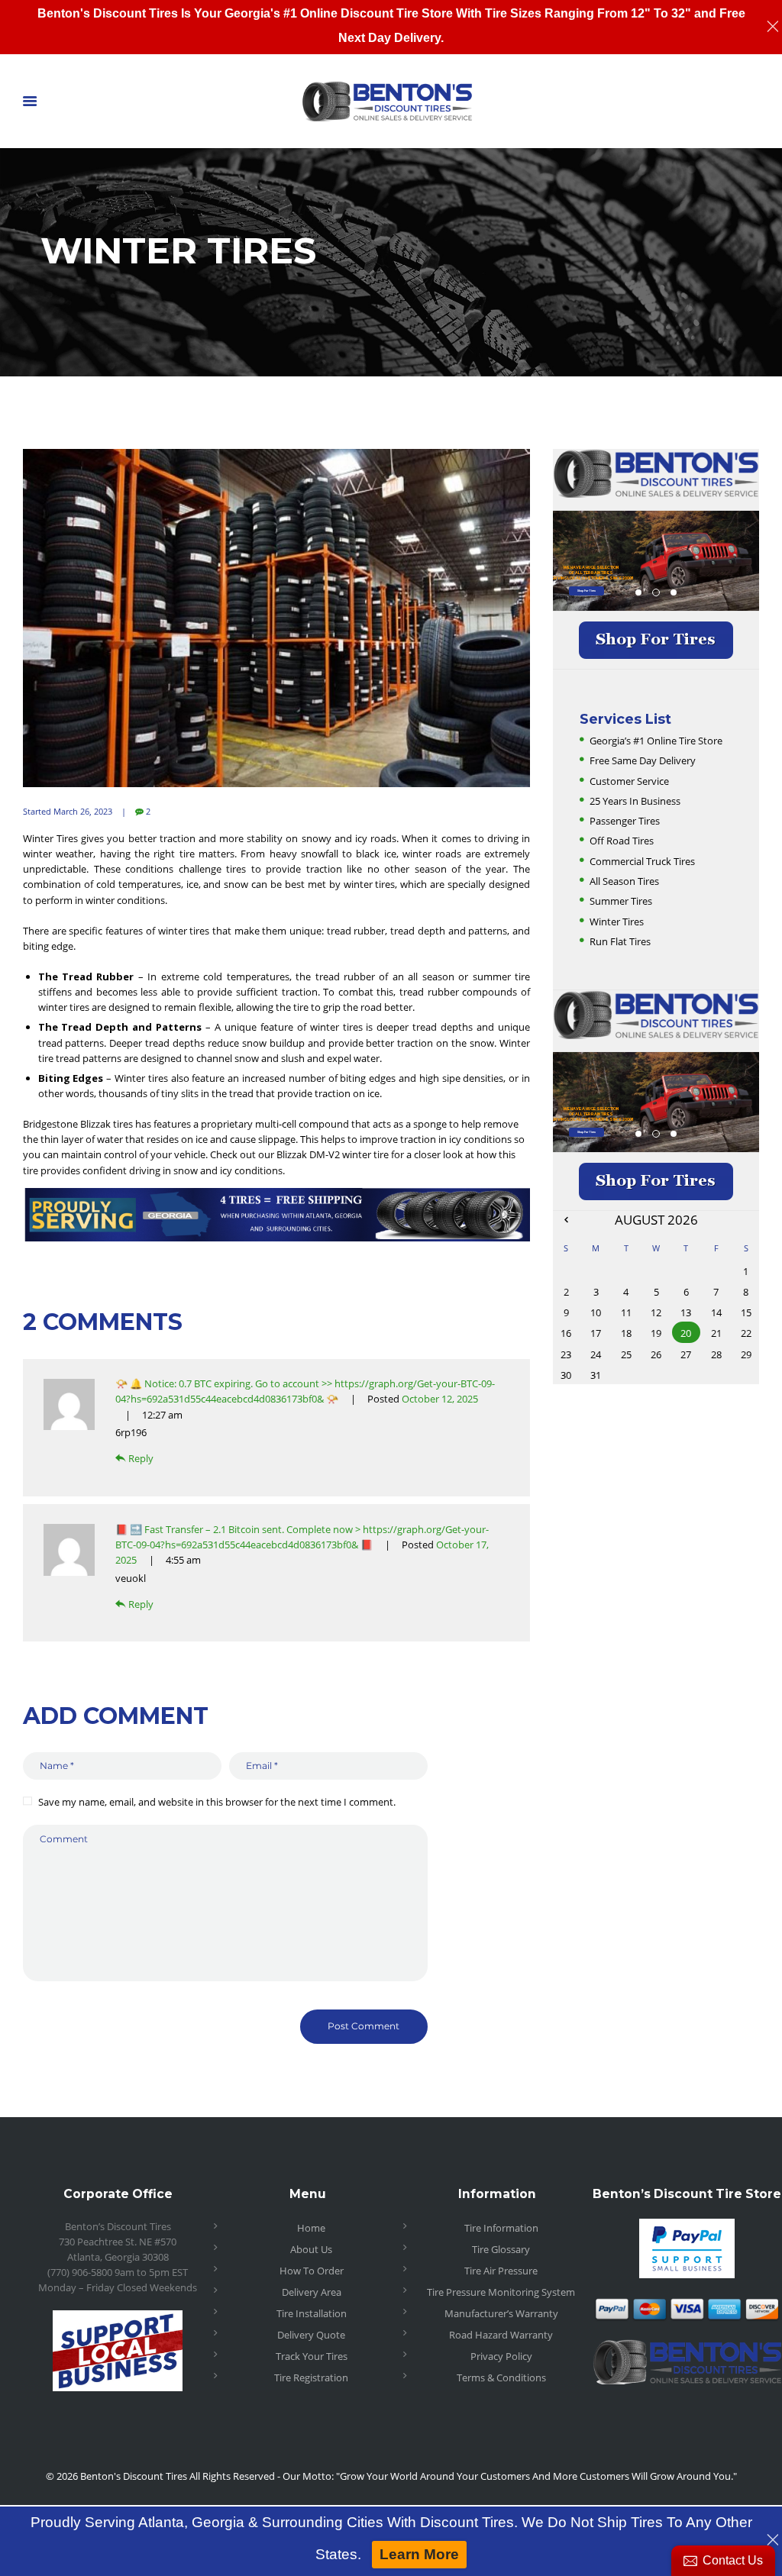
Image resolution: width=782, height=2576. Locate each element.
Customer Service (629, 781)
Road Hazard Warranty (501, 2335)
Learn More (419, 2554)
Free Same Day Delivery (643, 760)
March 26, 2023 (83, 811)
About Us (311, 2249)
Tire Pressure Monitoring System (501, 2292)
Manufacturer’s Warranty (501, 2313)
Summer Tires (621, 901)
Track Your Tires (312, 2356)
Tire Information (501, 2228)
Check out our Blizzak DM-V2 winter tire (299, 1154)
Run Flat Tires (620, 941)
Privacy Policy (501, 2356)
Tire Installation (312, 2313)
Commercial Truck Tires (642, 861)
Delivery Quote (311, 2335)
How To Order (312, 2271)
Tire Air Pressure (501, 2271)
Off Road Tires (622, 841)
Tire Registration (311, 2377)
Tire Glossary (501, 2249)
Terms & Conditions (501, 2377)
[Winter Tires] (276, 618)
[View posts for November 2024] (566, 1219)
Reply (141, 1458)
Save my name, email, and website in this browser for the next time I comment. (217, 1802)
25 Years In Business (635, 801)
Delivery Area (312, 2292)
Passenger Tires (625, 821)
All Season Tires (624, 881)
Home (311, 2228)
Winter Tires (617, 922)
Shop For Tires (586, 591)
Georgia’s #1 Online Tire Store (656, 741)
